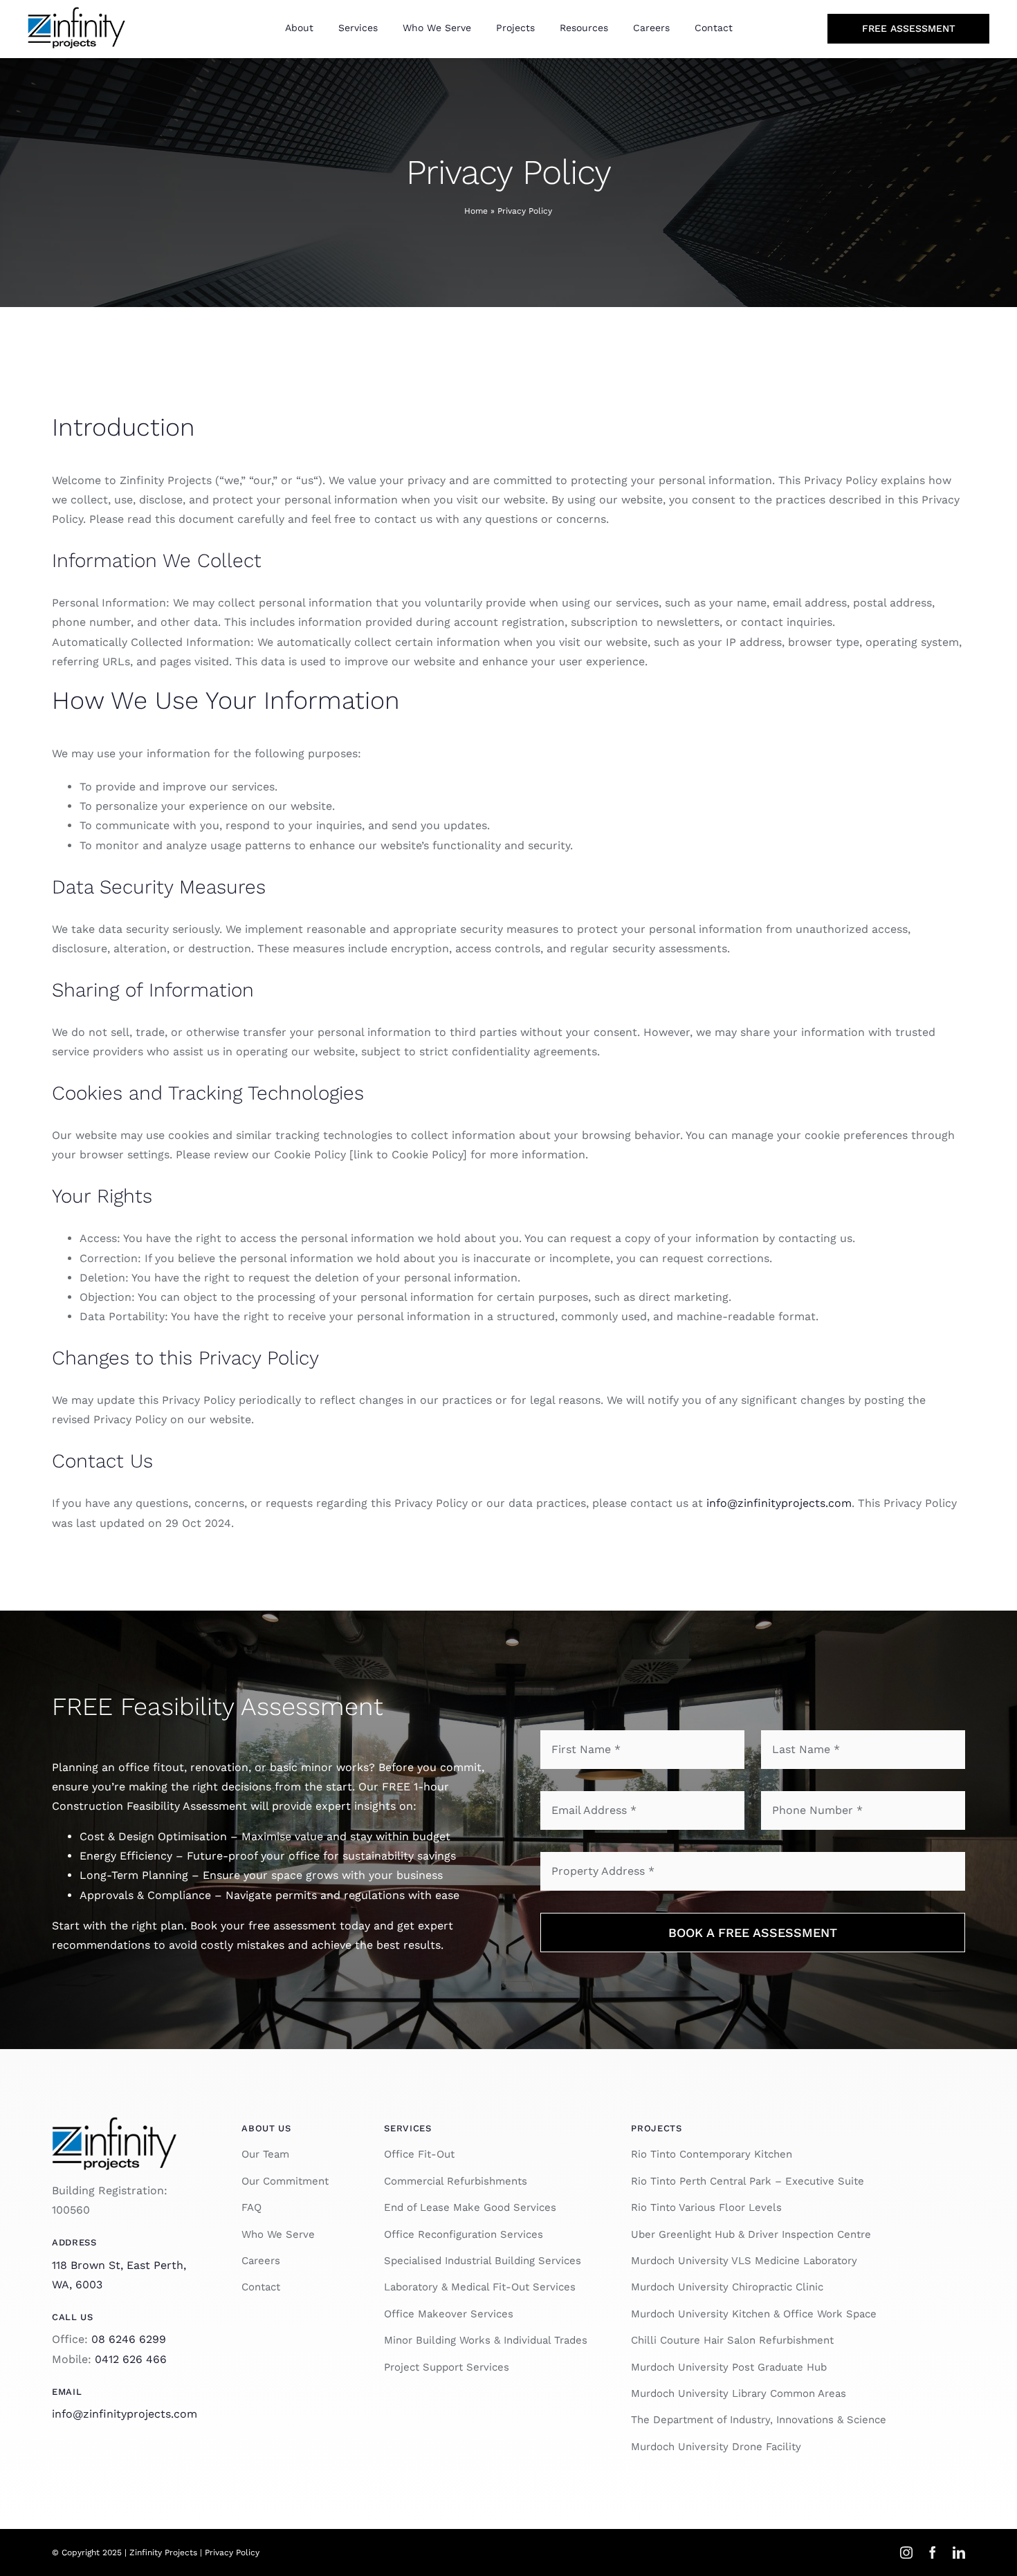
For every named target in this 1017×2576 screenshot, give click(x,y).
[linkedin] (959, 2552)
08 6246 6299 (129, 2339)
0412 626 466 (131, 2359)
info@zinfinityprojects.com (779, 1503)
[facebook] (933, 2552)
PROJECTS (656, 2128)
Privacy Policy (232, 2552)
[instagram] (906, 2552)
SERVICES (407, 2128)
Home (476, 211)
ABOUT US (266, 2128)
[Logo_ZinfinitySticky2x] (76, 12)
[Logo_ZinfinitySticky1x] (114, 2122)
